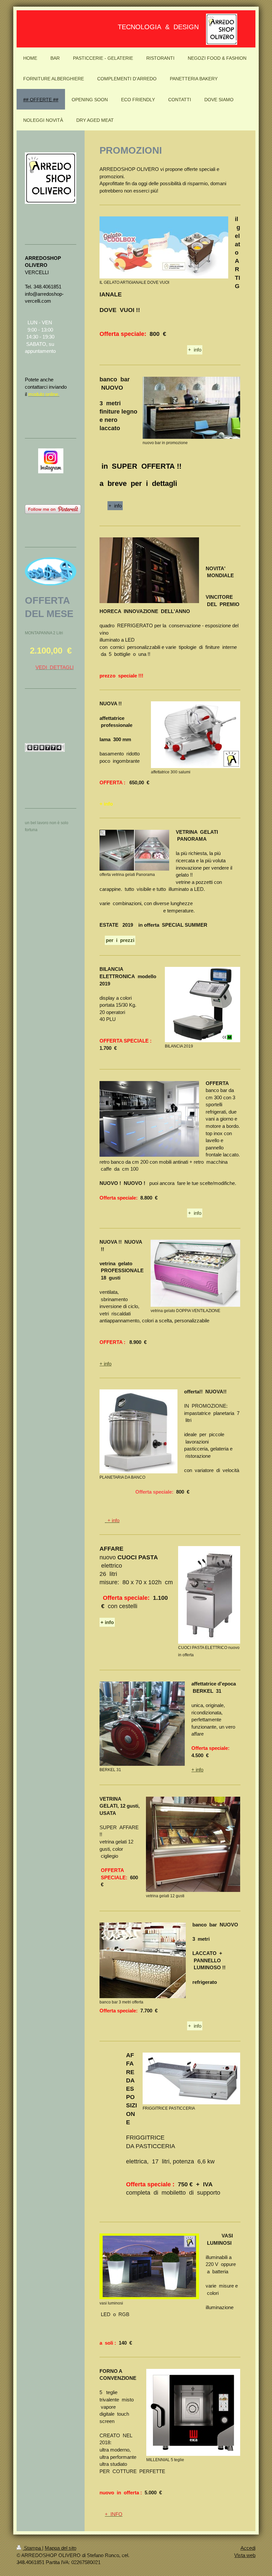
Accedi (248, 2548)
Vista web (245, 2555)
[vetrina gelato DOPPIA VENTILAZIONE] (195, 1273)
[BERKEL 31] (142, 1724)
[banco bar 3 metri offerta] (143, 1960)
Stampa (32, 2548)
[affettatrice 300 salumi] (196, 735)
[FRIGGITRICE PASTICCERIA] (191, 2078)
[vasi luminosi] (149, 2266)
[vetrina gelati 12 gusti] (193, 1844)
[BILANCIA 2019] (203, 1005)
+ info (195, 350)
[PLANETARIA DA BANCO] (138, 1431)
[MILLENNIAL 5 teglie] (193, 2412)
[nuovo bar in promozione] (191, 408)
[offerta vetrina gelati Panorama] (134, 850)
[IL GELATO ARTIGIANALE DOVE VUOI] (164, 247)
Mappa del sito (61, 2548)
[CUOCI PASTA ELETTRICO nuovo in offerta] (209, 1595)
